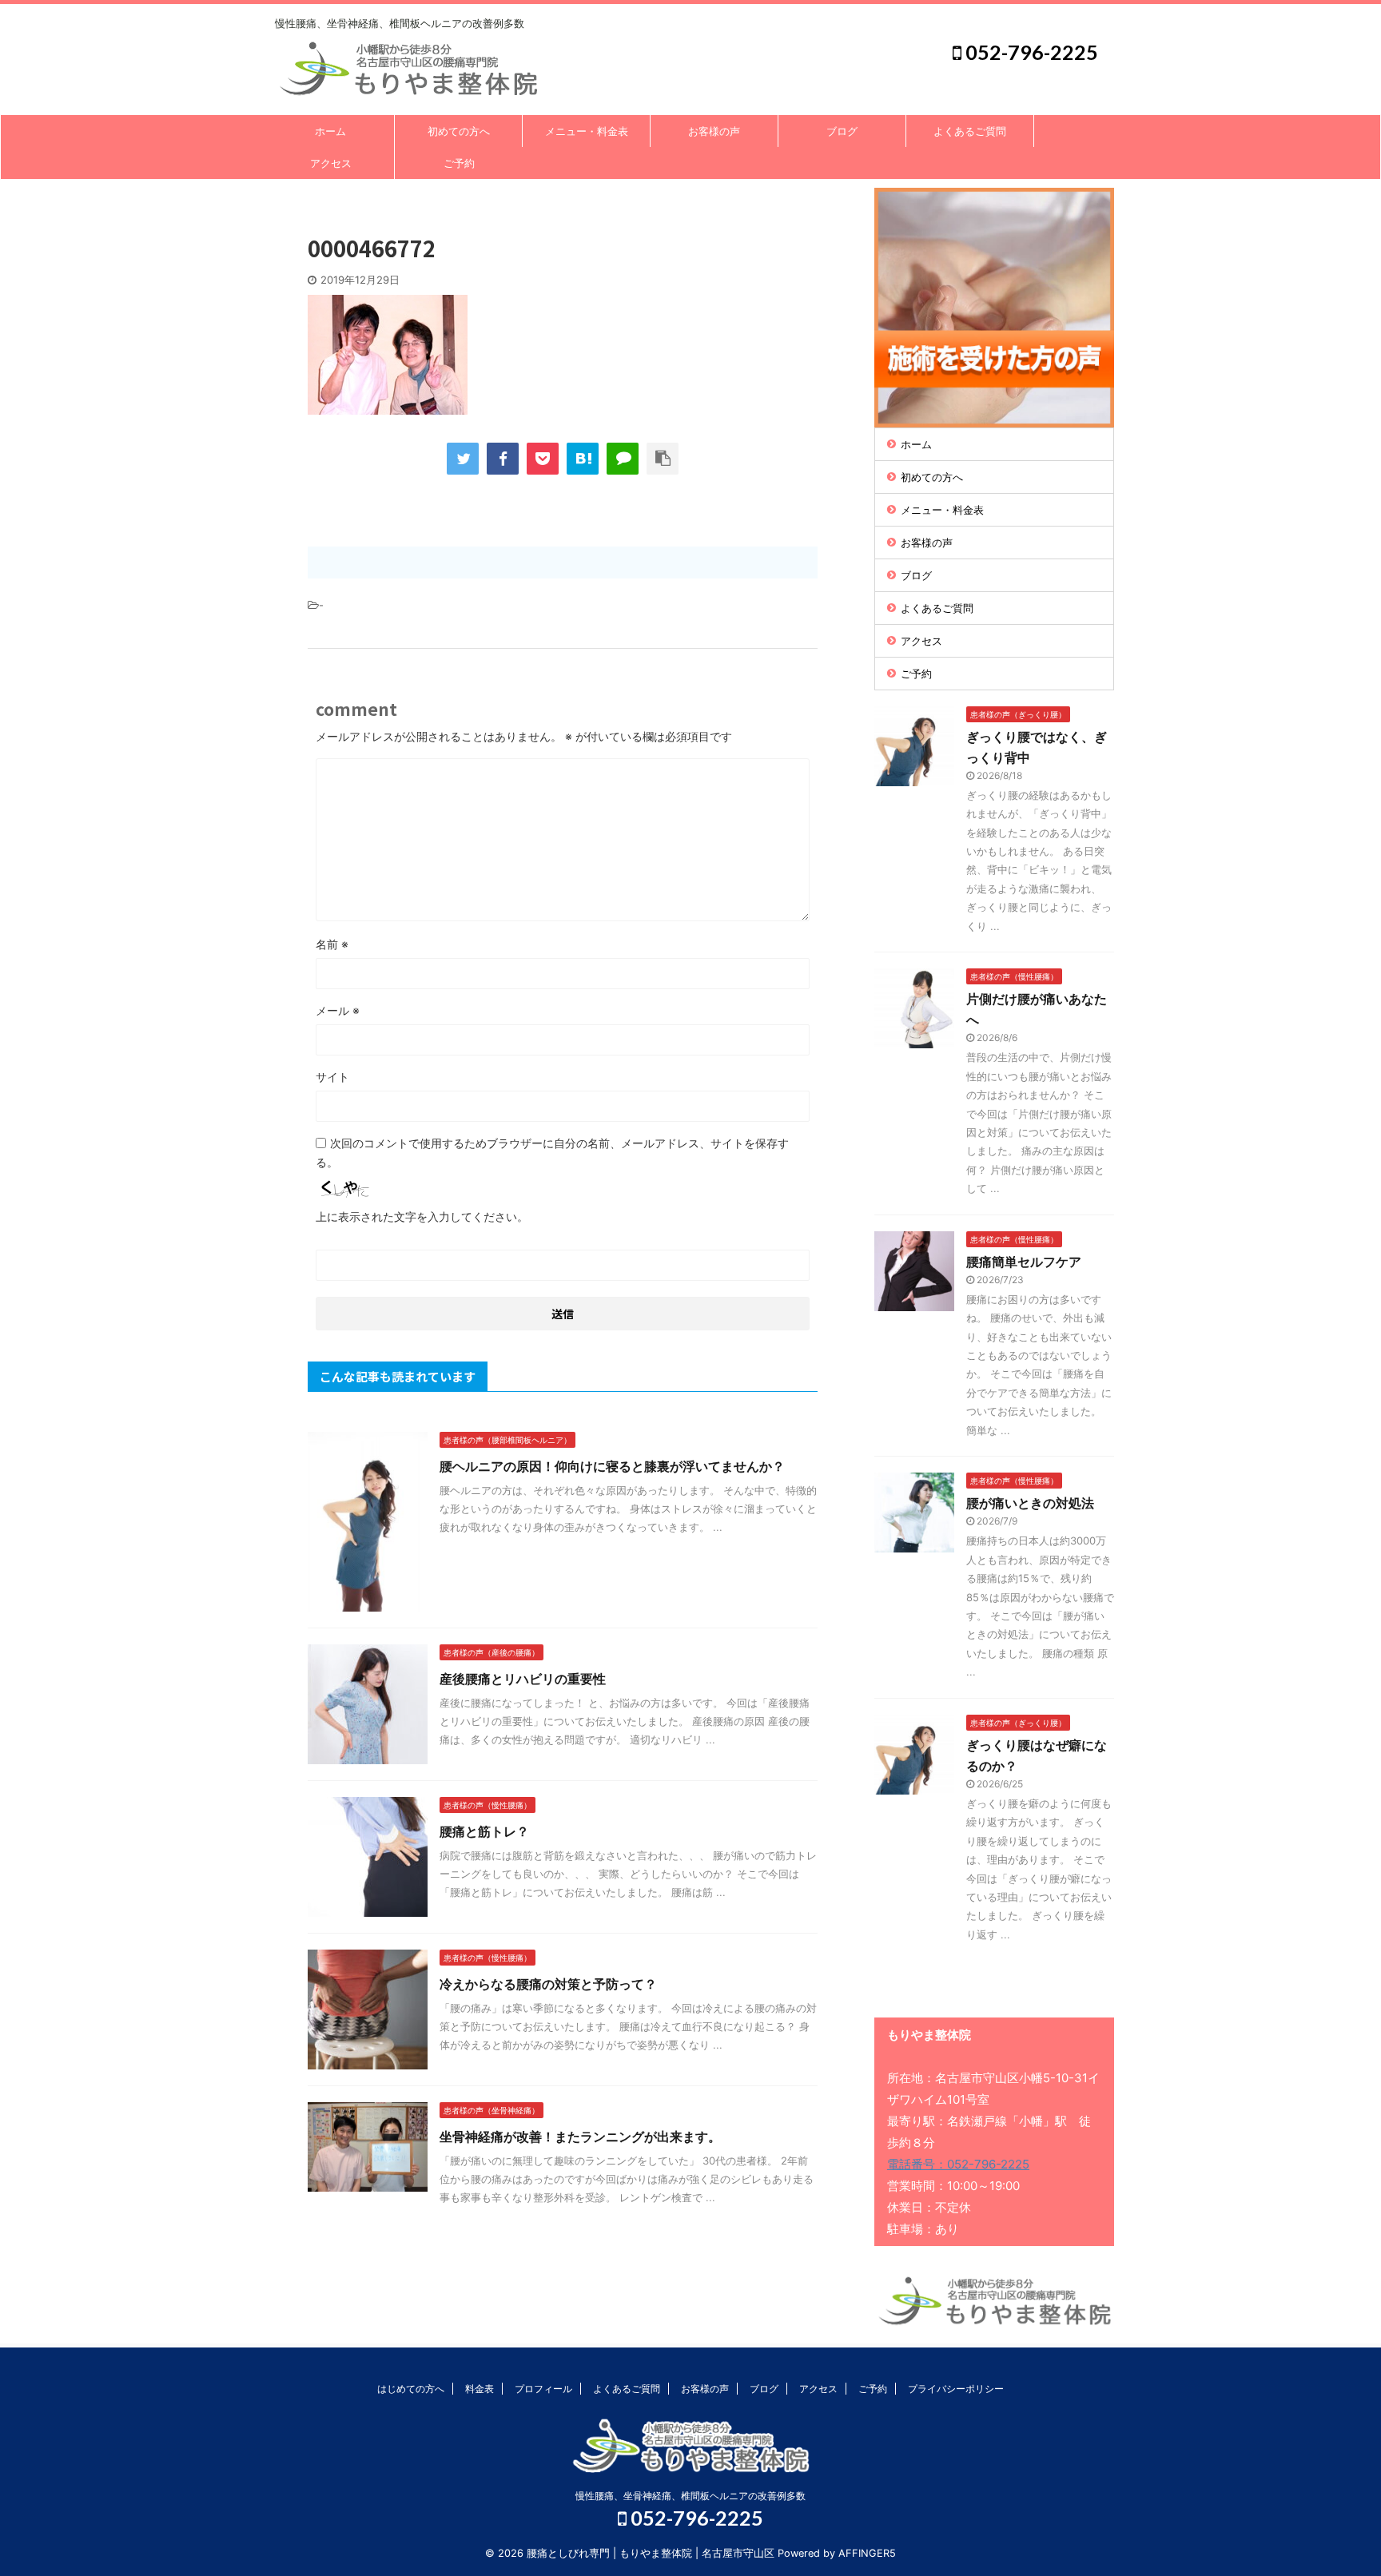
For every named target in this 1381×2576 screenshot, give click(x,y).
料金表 (480, 2389)
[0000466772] (583, 459)
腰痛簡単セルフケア (1024, 1262)
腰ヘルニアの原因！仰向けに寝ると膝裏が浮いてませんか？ (612, 1466)
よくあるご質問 (970, 131)
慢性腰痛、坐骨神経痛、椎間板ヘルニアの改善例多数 (690, 2496)
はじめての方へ (411, 2389)
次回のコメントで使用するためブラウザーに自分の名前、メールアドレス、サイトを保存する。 (552, 1153)
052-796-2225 (1030, 52)
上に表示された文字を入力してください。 (422, 1216)
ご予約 (459, 163)
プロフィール (543, 2389)
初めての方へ (459, 131)
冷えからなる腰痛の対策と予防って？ (548, 1984)
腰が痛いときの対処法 (1030, 1503)
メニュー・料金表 (587, 131)
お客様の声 (714, 131)
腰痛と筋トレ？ (484, 1831)
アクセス (331, 163)
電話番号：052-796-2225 (958, 2164)
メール (338, 1010)
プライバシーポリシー (956, 2389)
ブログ (842, 131)
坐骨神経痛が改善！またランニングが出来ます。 (580, 2137)
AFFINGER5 (867, 2553)
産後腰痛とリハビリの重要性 (523, 1679)
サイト (332, 1077)
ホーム (330, 131)
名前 (332, 944)
